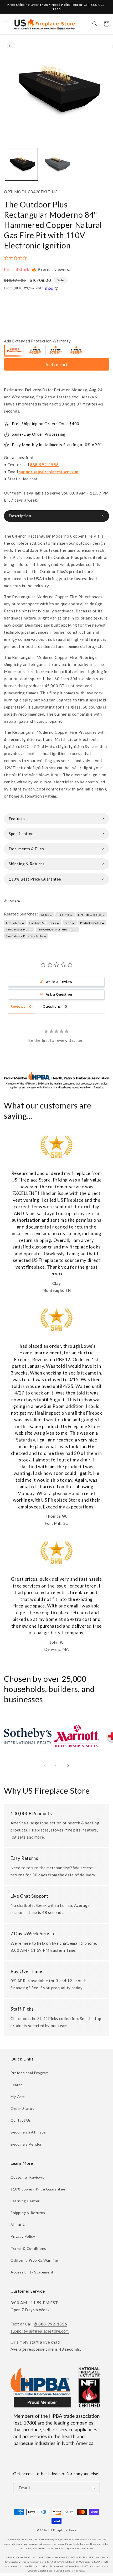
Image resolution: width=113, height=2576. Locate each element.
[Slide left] (45, 1766)
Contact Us (21, 2120)
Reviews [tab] (18, 1006)
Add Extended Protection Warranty (37, 341)
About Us (19, 2224)
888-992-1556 (44, 465)
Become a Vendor (26, 2144)
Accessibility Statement (32, 2272)
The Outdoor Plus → (19, 929)
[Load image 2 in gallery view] (56, 165)
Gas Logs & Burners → (44, 923)
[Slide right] (68, 1766)
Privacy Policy (23, 2236)
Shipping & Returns (28, 2213)
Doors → (47, 915)
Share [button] (15, 901)
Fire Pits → (65, 915)
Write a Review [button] (59, 982)
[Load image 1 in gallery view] (21, 165)
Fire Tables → (15, 923)
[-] (14, 351)
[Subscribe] (94, 2488)
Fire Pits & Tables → (92, 915)
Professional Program (30, 2073)
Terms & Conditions (28, 2248)
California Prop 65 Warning (34, 2260)
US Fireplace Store (63, 2530)
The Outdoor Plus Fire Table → (26, 936)
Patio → (70, 923)
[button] (7, 24)
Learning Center (25, 2201)
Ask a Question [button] (59, 994)
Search (17, 2085)
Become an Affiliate (28, 2132)
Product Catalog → (92, 923)
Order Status (22, 2108)
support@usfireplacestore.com (49, 472)
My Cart (18, 2097)
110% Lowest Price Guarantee (38, 2189)
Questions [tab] (52, 1006)
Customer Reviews (27, 2177)
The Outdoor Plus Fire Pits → (57, 929)
